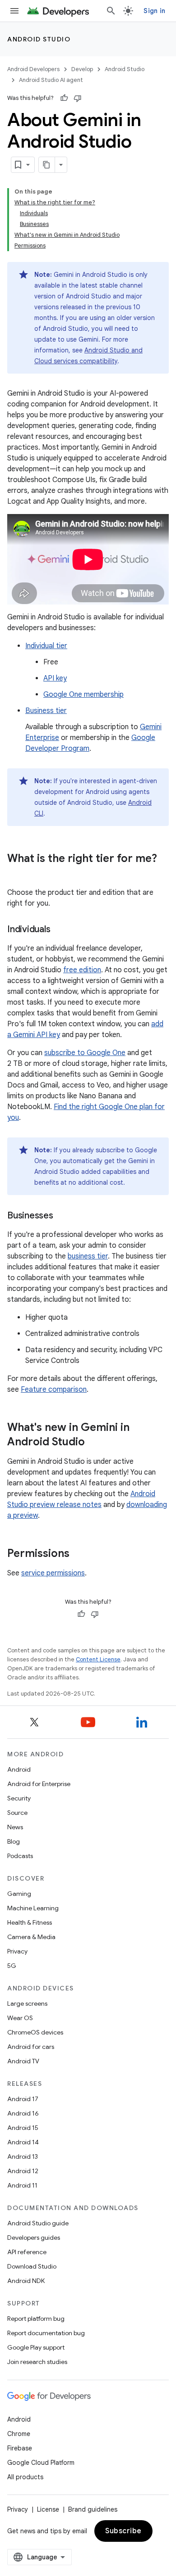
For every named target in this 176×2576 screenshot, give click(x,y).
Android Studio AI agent (51, 80)
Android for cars (31, 2047)
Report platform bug (36, 2319)
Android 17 (23, 2099)
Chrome (19, 2434)
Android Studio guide (38, 2223)
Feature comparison (54, 1390)
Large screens (27, 2003)
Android (19, 1769)
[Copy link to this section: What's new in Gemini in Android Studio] (94, 1443)
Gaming (19, 1894)
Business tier (46, 711)
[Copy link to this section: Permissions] (79, 1554)
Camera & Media (31, 1937)
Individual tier (46, 646)
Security (19, 1798)
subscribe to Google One (85, 1053)
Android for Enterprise (39, 1784)
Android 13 (23, 2156)
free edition (82, 970)
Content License (98, 1659)
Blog (14, 1841)
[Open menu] (14, 11)
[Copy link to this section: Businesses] (62, 1216)
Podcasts (20, 1856)
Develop (82, 69)
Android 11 (22, 2185)
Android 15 (23, 2128)
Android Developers (33, 69)
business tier (88, 1256)
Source (17, 1813)
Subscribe (123, 2531)
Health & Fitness (30, 1922)
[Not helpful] (78, 98)
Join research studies (37, 2362)
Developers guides (34, 2238)
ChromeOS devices (35, 2032)
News (15, 1827)
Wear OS (20, 2018)
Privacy (17, 1951)
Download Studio (32, 2266)
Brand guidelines (93, 2509)
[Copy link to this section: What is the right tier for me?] (16, 874)
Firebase (20, 2448)
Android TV (23, 2061)
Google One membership (83, 695)
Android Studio (39, 39)
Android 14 (23, 2142)
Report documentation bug (46, 2333)
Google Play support (36, 2347)
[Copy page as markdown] (47, 165)
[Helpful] (64, 98)
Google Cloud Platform (41, 2463)
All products (25, 2477)
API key (55, 678)
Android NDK (26, 2281)
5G (12, 1966)
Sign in (154, 11)
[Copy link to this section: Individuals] (59, 930)
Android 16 (23, 2113)
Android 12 (23, 2171)
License (48, 2509)
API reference (27, 2252)
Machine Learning (33, 1908)
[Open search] (111, 11)
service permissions (53, 1573)
